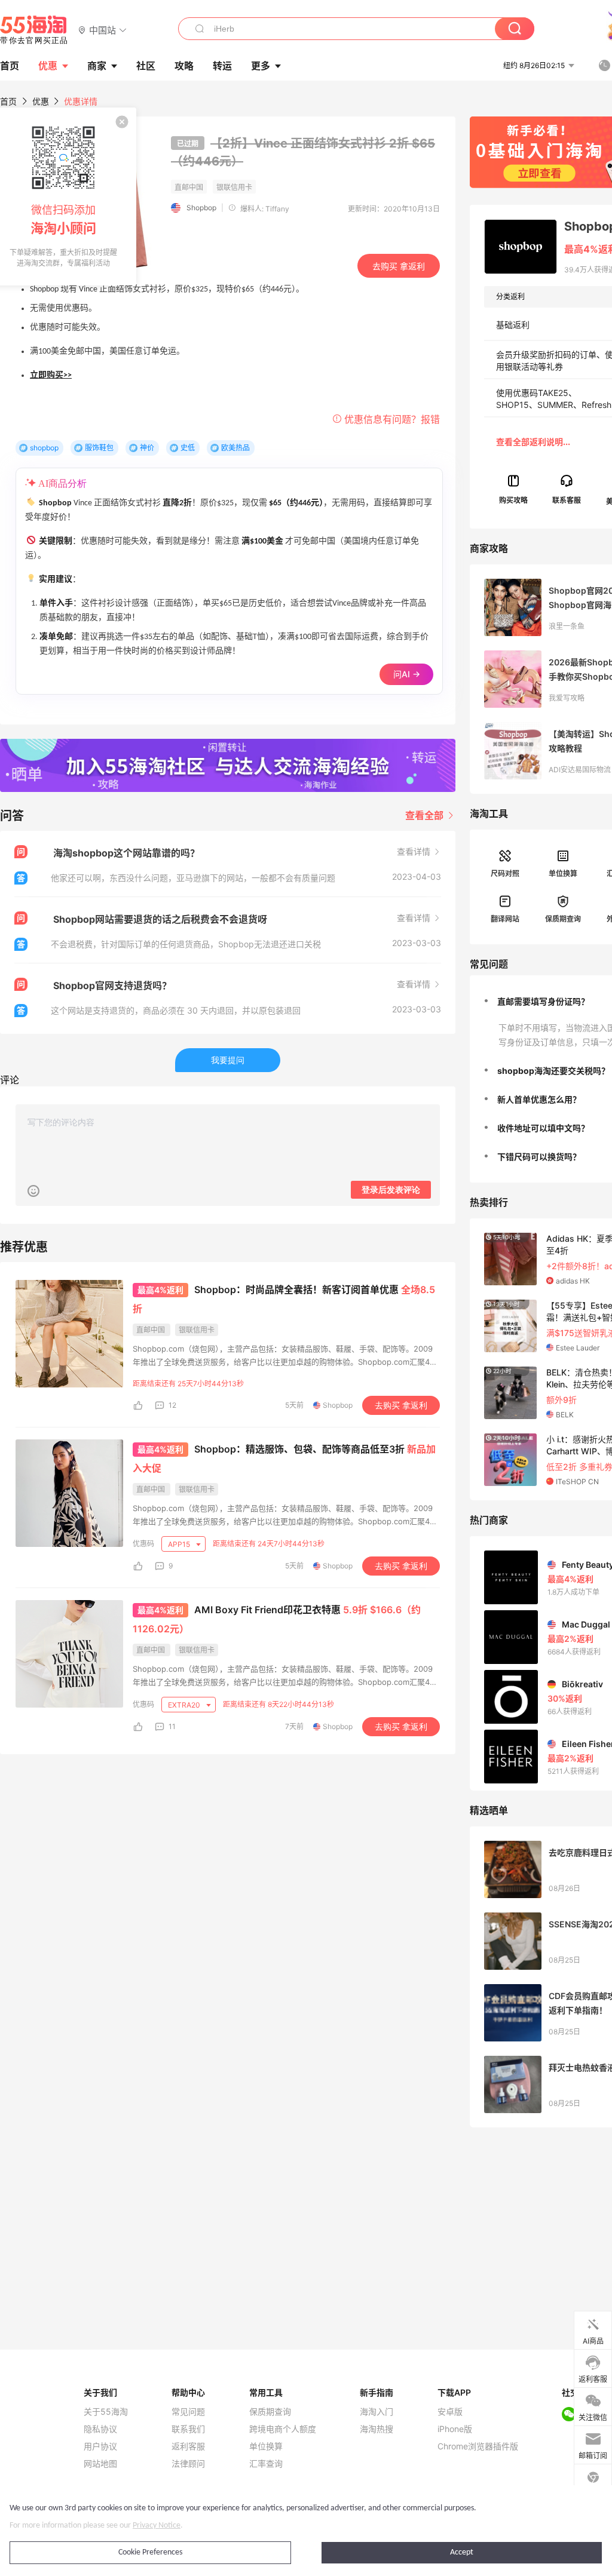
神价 (147, 448)
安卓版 (450, 2412)
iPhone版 (455, 2429)
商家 (97, 66)
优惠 (48, 66)
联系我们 (188, 2429)
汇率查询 (266, 2464)
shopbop (44, 448)
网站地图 (100, 2464)
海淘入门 (377, 2412)
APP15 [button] (180, 1544)
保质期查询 (563, 919)
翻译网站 (505, 919)
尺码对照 (505, 873)
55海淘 (34, 30)
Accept (462, 2552)
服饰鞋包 (99, 448)
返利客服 (188, 2446)
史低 (188, 448)
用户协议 (100, 2446)
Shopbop (201, 208)
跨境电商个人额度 (283, 2429)
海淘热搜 (377, 2429)
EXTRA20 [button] (185, 1705)
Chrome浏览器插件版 (478, 2446)
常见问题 (188, 2412)
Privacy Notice (157, 2526)
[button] (102, 30)
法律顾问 (188, 2464)
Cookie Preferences (150, 2552)
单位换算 (563, 873)
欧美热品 (235, 448)
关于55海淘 (106, 2412)
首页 (8, 101)
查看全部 (426, 815)
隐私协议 (100, 2429)
